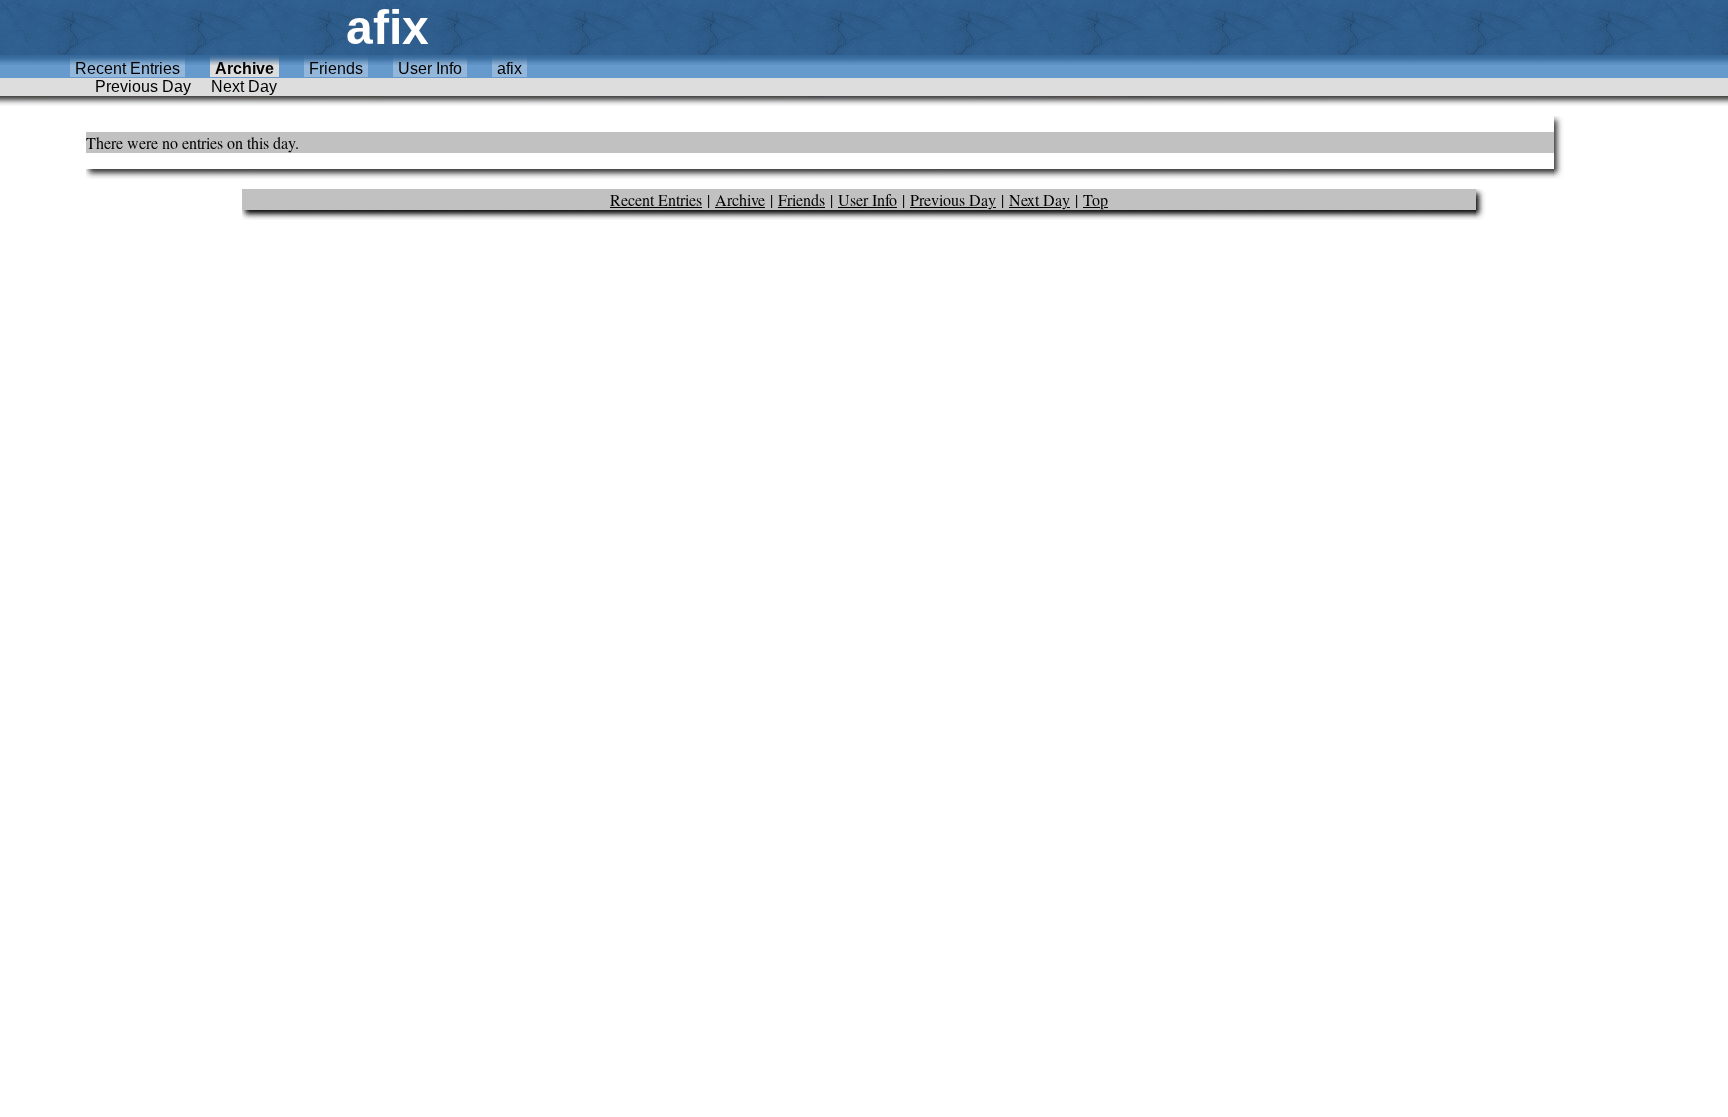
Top (1095, 199)
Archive (244, 68)
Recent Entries (127, 68)
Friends (336, 68)
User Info (430, 68)
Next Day (244, 86)
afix (509, 68)
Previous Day (143, 86)
